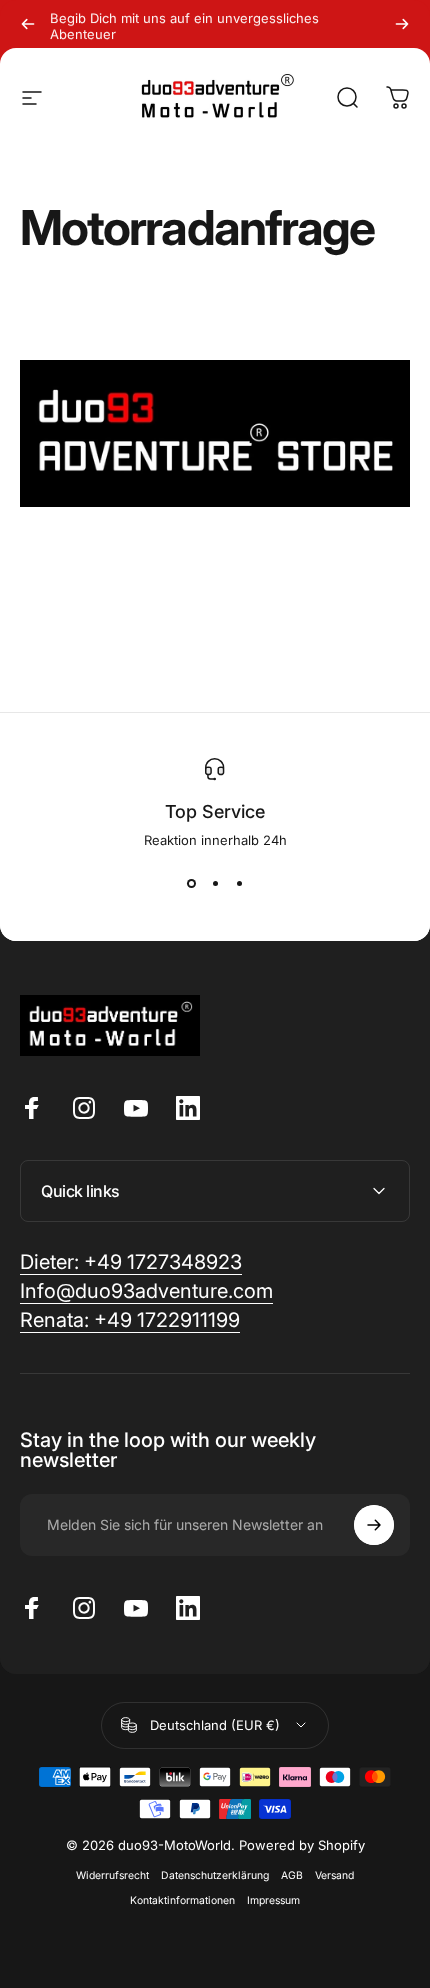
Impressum (273, 1900)
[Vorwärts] (402, 24)
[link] (130, 1320)
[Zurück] (28, 24)
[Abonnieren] (374, 1525)
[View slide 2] (215, 884)
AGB (292, 1875)
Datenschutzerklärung (215, 1875)
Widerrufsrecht (112, 1875)
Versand (334, 1875)
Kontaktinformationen (182, 1900)
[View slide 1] (191, 884)
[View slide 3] (239, 884)
